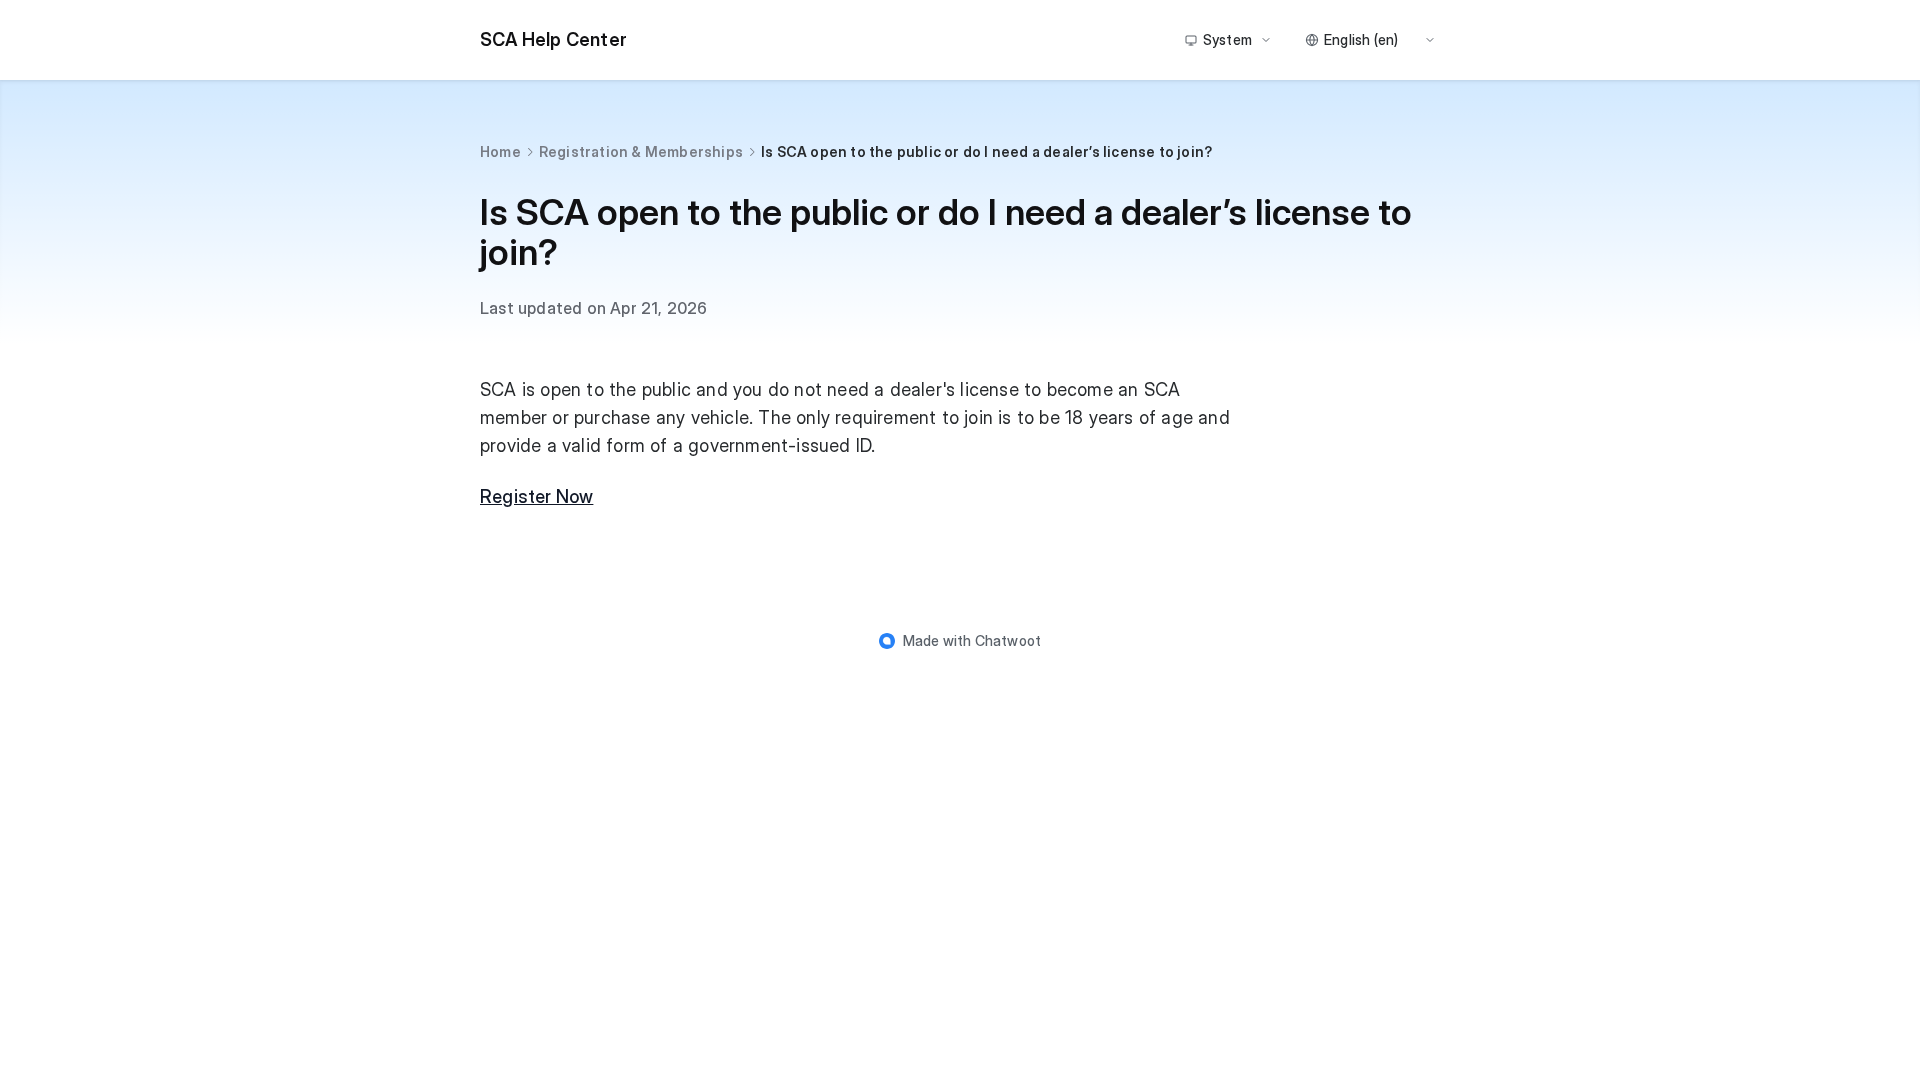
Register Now (536, 496)
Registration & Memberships (641, 151)
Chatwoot (1008, 640)
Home (500, 151)
